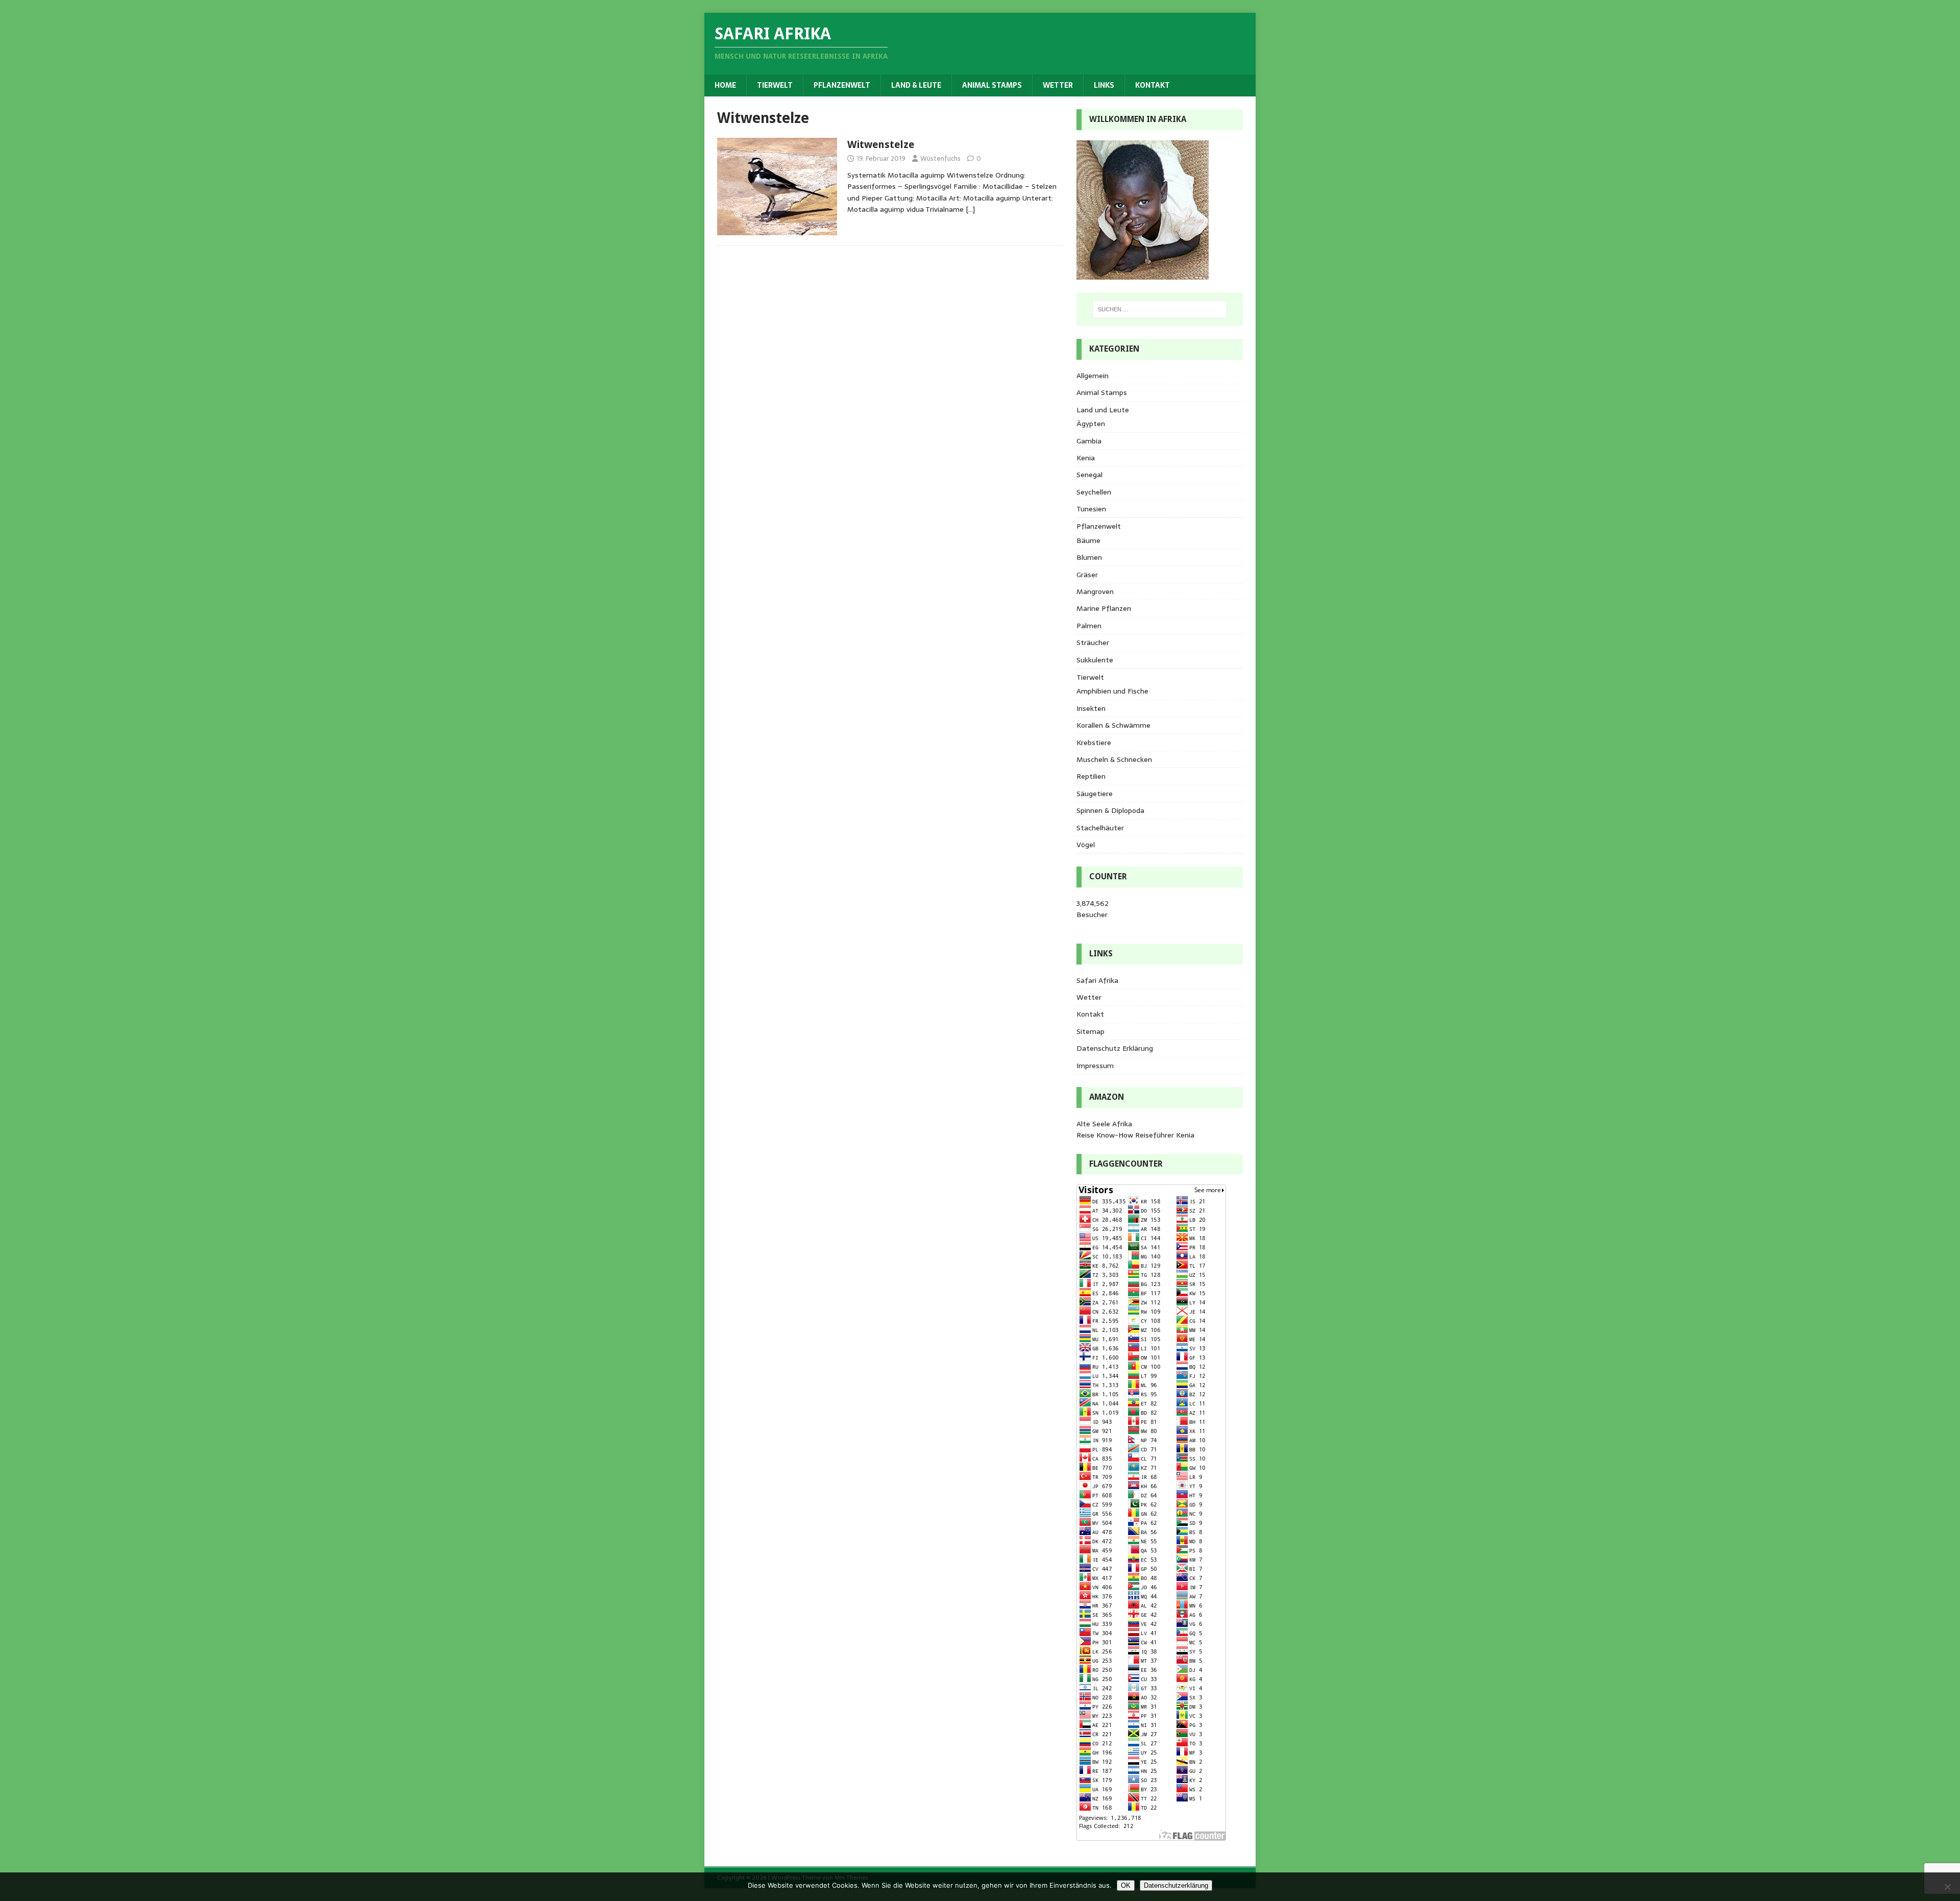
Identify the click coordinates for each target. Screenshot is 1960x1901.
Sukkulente (1095, 660)
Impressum (1095, 1066)
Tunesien (1091, 509)
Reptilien (1091, 776)
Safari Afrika (1097, 980)
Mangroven (1095, 591)
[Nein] (1947, 1887)
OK (1126, 1885)
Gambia (1089, 441)
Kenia (1086, 458)
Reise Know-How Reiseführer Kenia (1135, 1135)
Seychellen (1094, 492)
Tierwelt (775, 85)
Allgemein (1093, 376)
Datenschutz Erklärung (1115, 1048)
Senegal (1089, 475)
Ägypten (1091, 424)
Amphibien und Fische (1112, 691)
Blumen (1089, 557)
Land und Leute (1103, 410)
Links (1104, 85)
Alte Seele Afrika (1104, 1124)
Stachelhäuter (1100, 828)
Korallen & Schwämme (1113, 725)
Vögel (1086, 845)
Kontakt (1153, 85)
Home (725, 85)
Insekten (1091, 708)
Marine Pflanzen (1104, 608)
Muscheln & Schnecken (1114, 759)
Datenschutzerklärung (1176, 1885)
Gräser (1087, 575)
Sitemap (1091, 1031)
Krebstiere (1094, 743)
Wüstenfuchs (940, 158)
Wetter (1058, 85)
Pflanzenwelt (842, 85)
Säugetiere (1095, 794)
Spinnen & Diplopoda (1110, 810)
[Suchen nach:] (1160, 309)
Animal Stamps (992, 85)
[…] (970, 209)
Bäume (1088, 540)
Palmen (1089, 626)
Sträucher (1093, 643)
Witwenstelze (881, 144)
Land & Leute (916, 85)
